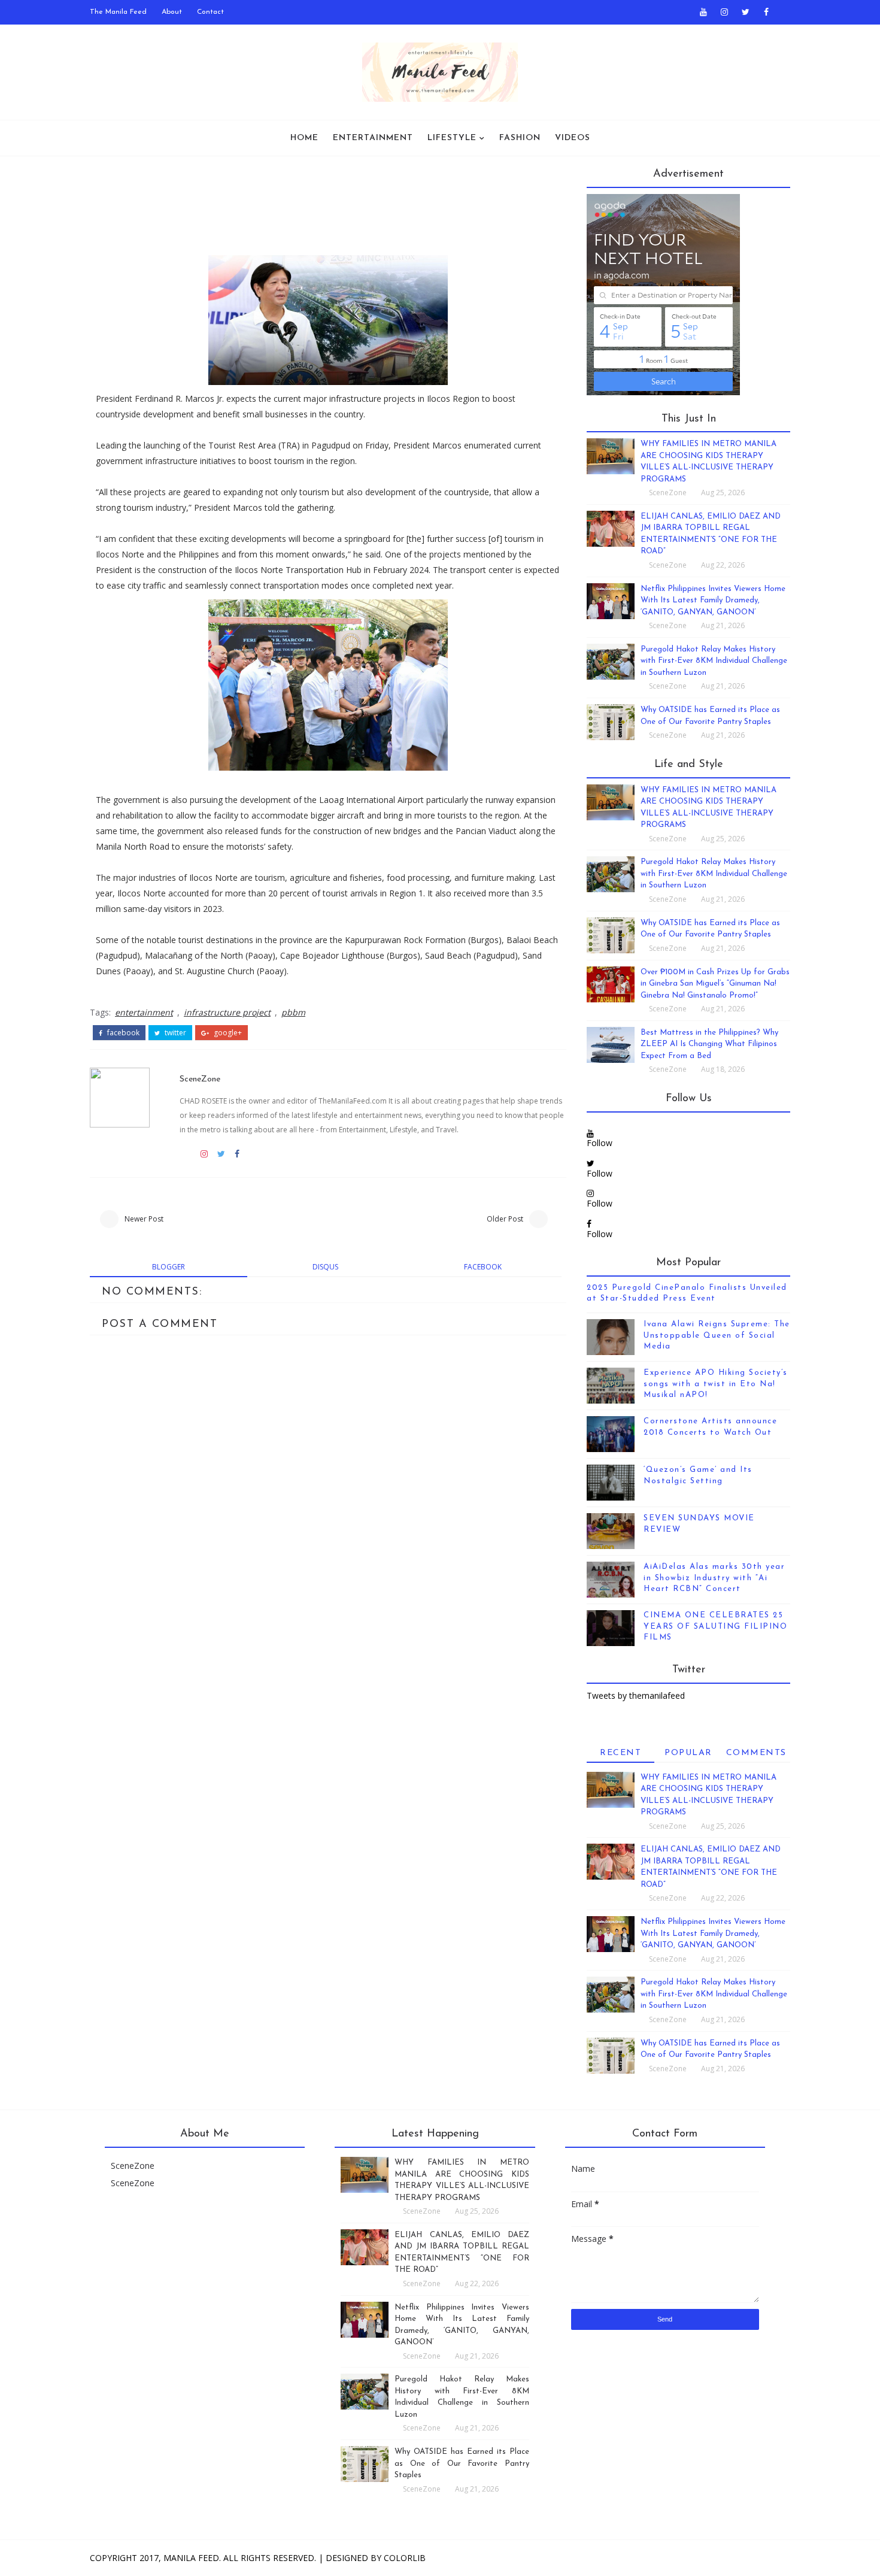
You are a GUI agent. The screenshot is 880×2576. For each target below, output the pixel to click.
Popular (688, 1753)
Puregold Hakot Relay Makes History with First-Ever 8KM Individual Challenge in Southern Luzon (714, 661)
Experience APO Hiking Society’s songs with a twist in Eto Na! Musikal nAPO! (716, 1384)
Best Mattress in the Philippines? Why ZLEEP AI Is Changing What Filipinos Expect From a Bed (709, 1044)
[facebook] (766, 12)
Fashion (520, 138)
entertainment (144, 1012)
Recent (620, 1753)
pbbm (293, 1012)
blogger (169, 1267)
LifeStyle (452, 138)
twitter (175, 1033)
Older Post (505, 1219)
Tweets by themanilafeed (636, 1695)
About (172, 12)
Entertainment (373, 138)
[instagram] (724, 12)
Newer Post (144, 1219)
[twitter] (745, 12)
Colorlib (405, 2558)
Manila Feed (191, 2558)
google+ (227, 1033)
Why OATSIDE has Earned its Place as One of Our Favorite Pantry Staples (462, 2463)
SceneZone (200, 1079)
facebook (122, 1033)
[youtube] (703, 12)
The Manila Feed (118, 12)
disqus (325, 1267)
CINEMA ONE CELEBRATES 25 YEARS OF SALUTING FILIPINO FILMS (715, 1626)
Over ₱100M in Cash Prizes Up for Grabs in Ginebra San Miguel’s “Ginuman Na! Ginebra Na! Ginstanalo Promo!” (715, 984)
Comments (756, 1753)
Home (304, 138)
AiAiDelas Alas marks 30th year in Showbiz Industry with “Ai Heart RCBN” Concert (714, 1578)
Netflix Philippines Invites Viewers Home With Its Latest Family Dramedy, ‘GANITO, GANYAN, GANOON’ (713, 601)
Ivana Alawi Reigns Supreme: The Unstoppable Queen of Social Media (717, 1335)
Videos (573, 138)
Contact (210, 12)
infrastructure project (227, 1012)
